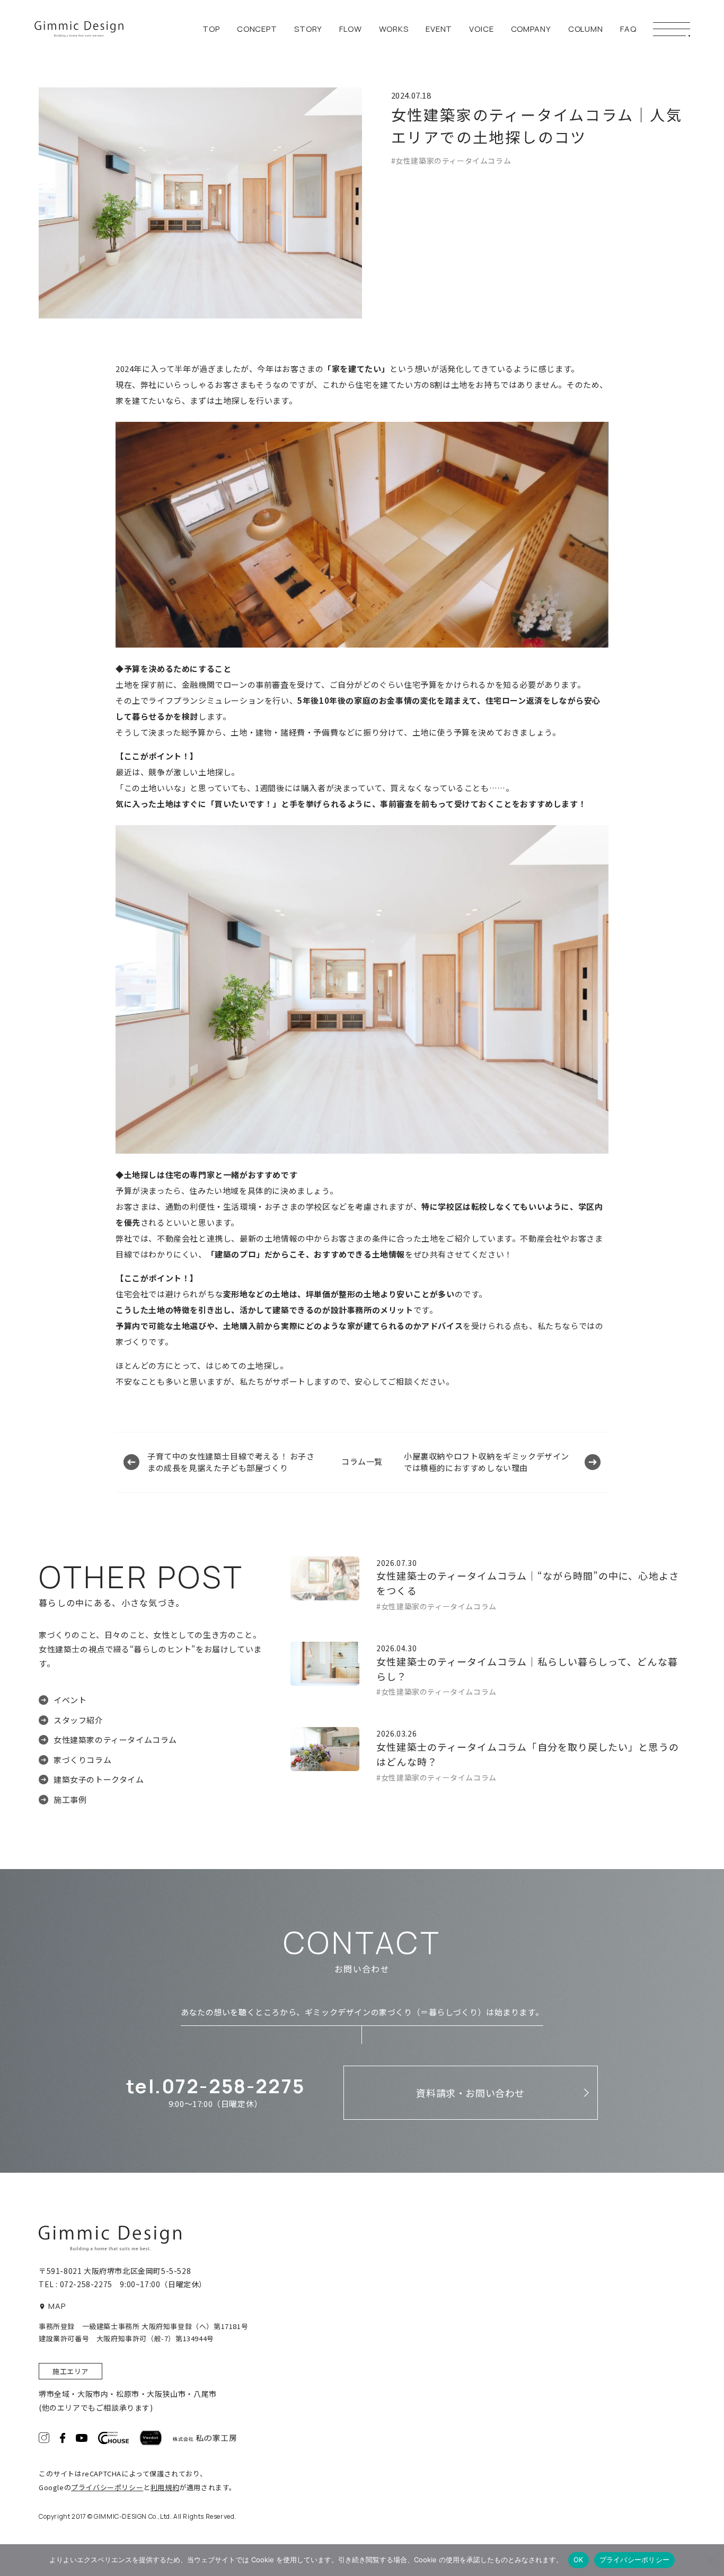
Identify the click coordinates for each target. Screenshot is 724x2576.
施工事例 (70, 1799)
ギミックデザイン (79, 29)
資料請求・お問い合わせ (470, 2093)
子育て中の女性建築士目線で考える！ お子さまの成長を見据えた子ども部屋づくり (231, 1462)
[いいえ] (711, 2560)
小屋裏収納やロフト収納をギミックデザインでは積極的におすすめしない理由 (487, 1462)
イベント (70, 1700)
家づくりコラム (82, 1760)
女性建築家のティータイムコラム (115, 1740)
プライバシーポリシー (107, 2487)
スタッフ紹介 (78, 1720)
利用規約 (165, 2487)
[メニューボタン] (672, 29)
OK (579, 2560)
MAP (57, 2306)
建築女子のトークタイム (99, 1779)
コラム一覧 (362, 1461)
